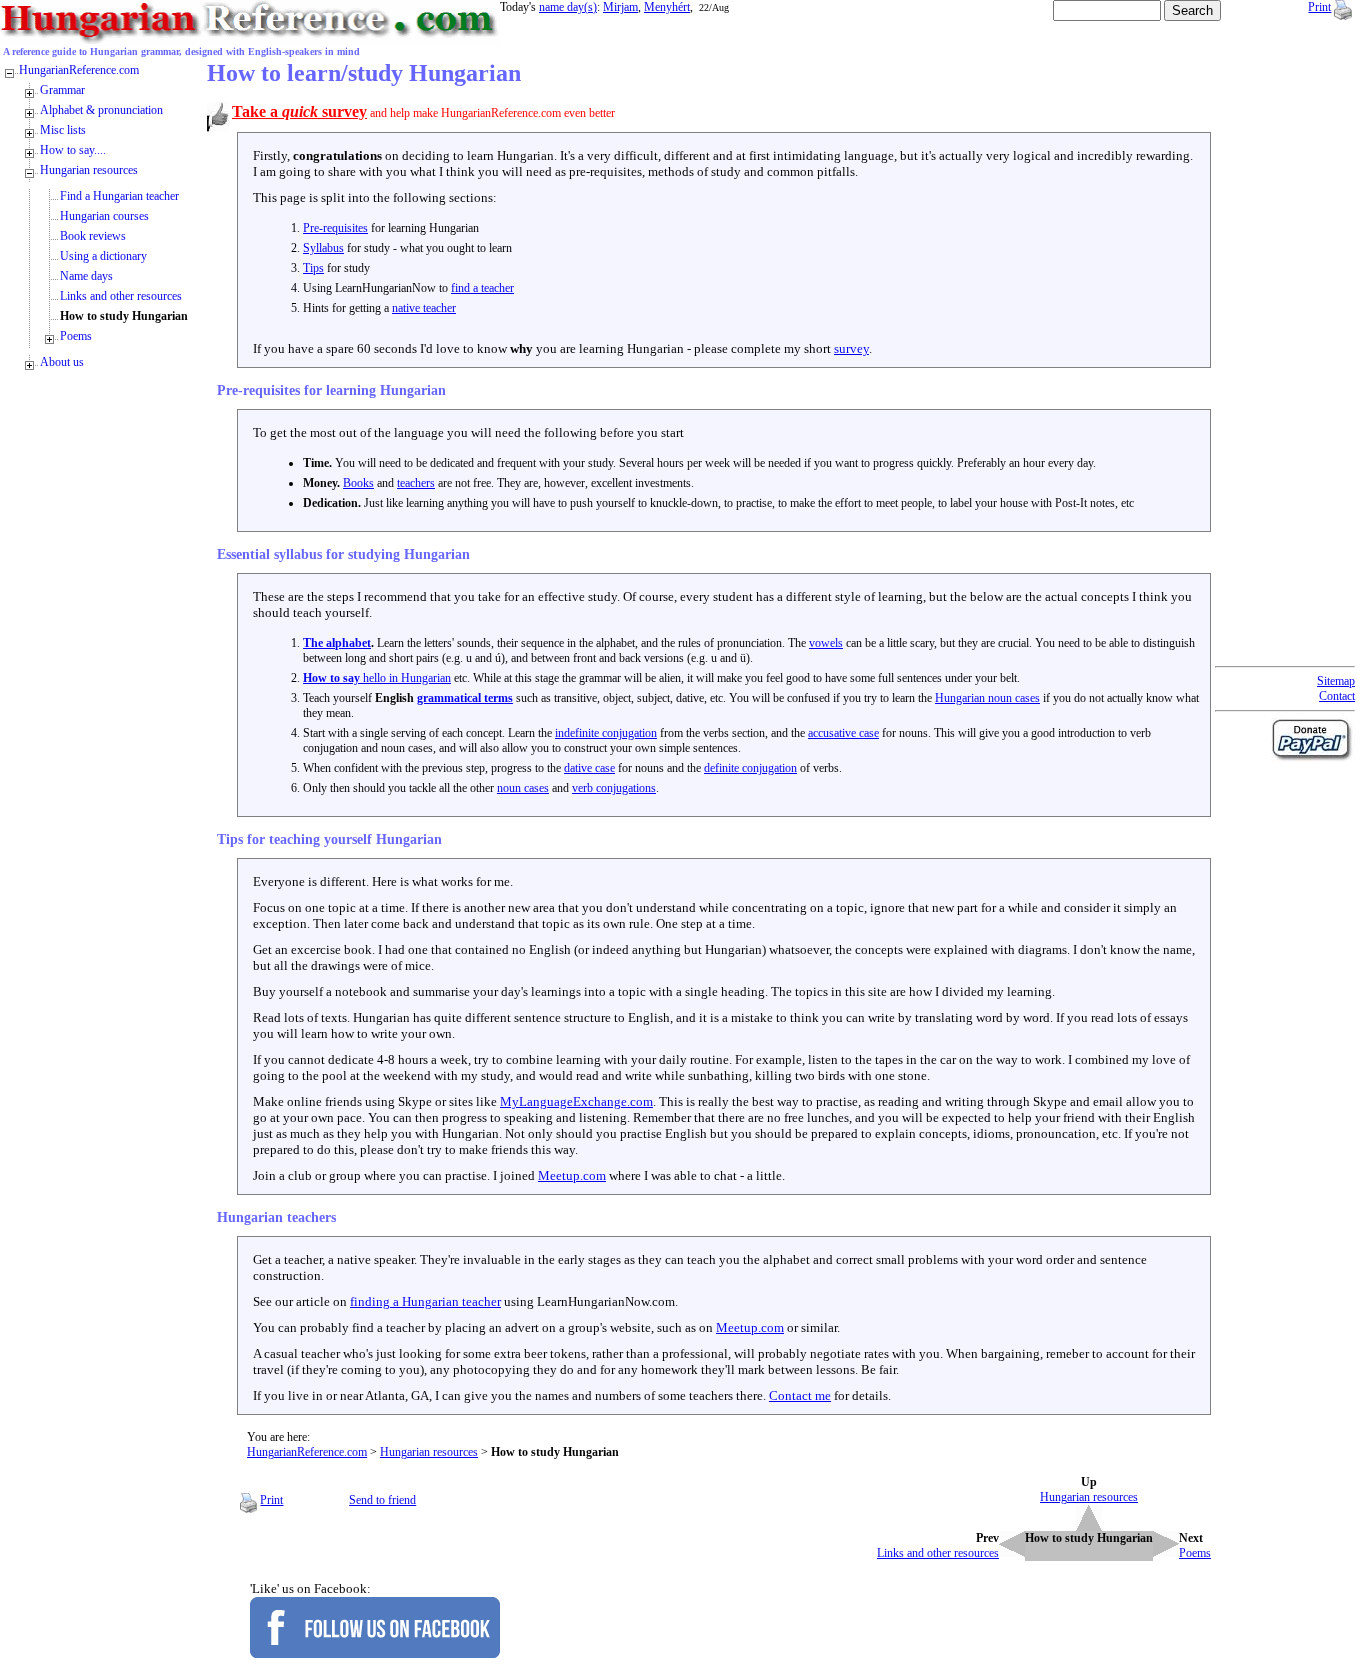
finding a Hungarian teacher (425, 1301)
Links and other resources (121, 296)
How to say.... (73, 150)
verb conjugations (614, 788)
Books (358, 483)
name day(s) (568, 7)
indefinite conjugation (606, 733)
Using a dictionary (103, 256)
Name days (86, 276)
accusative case (843, 733)
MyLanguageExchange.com (576, 1101)
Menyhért (667, 7)
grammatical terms (465, 698)
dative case (589, 768)
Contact (1337, 696)
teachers (416, 483)
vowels (826, 643)
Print (1319, 7)
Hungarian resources (429, 1452)
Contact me (800, 1395)
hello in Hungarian (377, 678)
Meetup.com (572, 1175)
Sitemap (1336, 681)
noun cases (523, 788)
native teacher (424, 308)
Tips (313, 268)
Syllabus (323, 248)
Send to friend (382, 1500)
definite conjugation (750, 768)
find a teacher (482, 288)
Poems (76, 336)
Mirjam (620, 7)
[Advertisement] (1295, 360)
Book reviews (93, 236)
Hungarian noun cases (987, 698)
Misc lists (63, 130)
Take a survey (299, 111)
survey (851, 348)
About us (62, 362)
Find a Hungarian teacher (119, 196)
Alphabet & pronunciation (101, 110)
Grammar (62, 90)
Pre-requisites (335, 228)
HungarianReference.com (307, 1452)
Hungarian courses (104, 216)
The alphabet (337, 643)
